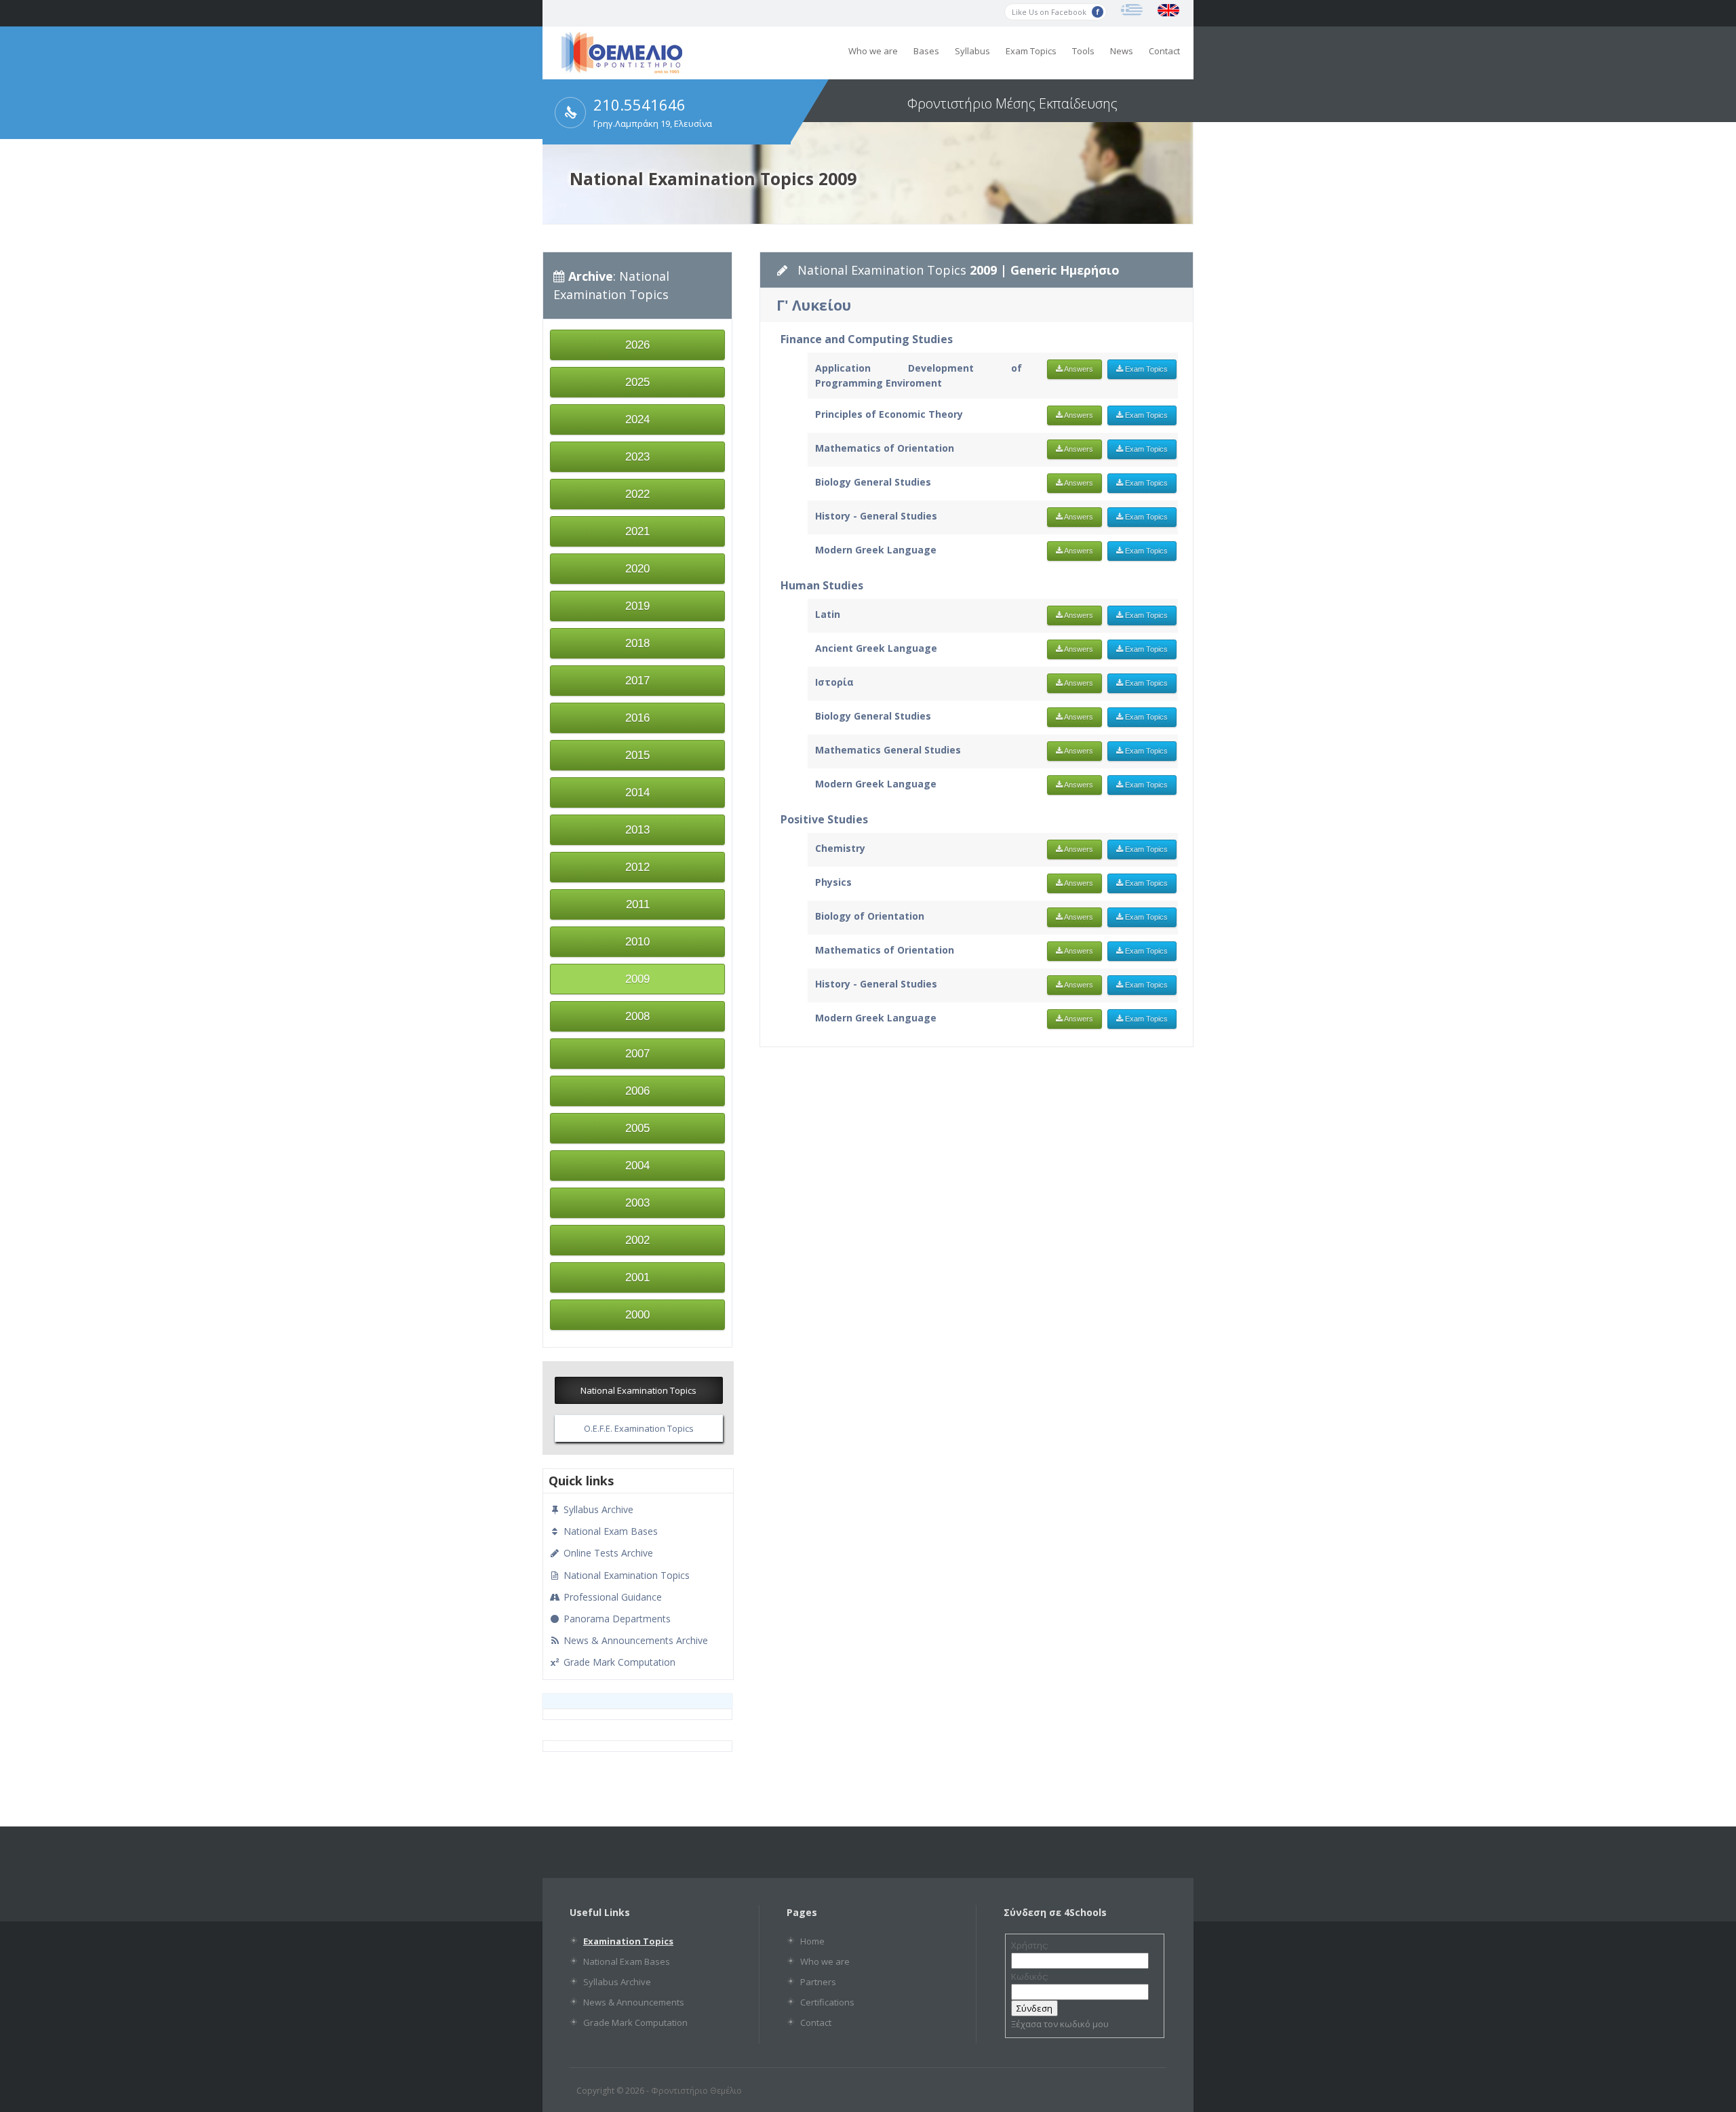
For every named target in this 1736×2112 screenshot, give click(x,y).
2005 (637, 1128)
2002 (637, 1240)
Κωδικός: (1030, 1976)
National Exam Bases (609, 1531)
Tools (1083, 51)
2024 (637, 419)
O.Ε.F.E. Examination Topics (639, 1428)
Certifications (827, 2002)
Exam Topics (1031, 51)
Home (812, 1941)
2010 (637, 942)
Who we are (873, 51)
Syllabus (972, 51)
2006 (637, 1091)
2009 (637, 979)
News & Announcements (634, 2002)
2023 (637, 457)
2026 (637, 345)
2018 (637, 643)
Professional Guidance (611, 1597)
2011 (638, 904)
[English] (1168, 10)
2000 (637, 1315)
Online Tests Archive (607, 1553)
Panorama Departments (616, 1619)
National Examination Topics (638, 1390)
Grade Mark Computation (618, 1662)
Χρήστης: (1030, 1945)
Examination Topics (628, 1941)
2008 (637, 1016)
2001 (637, 1277)
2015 (637, 755)
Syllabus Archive (597, 1509)
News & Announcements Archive (634, 1640)
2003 (637, 1203)
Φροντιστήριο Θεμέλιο (696, 2091)
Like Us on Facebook (1050, 12)
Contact (1164, 51)
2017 (637, 681)
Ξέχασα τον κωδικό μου (1060, 2024)
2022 (637, 494)
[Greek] (1132, 10)
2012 (637, 867)
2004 (637, 1166)
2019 (637, 606)
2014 (637, 793)
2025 (637, 382)
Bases (926, 51)
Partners (818, 1982)
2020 (637, 569)
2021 (637, 531)
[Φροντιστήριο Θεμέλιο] (622, 69)
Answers (1078, 369)
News (1122, 51)
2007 (637, 1054)
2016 (637, 718)
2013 (637, 830)
